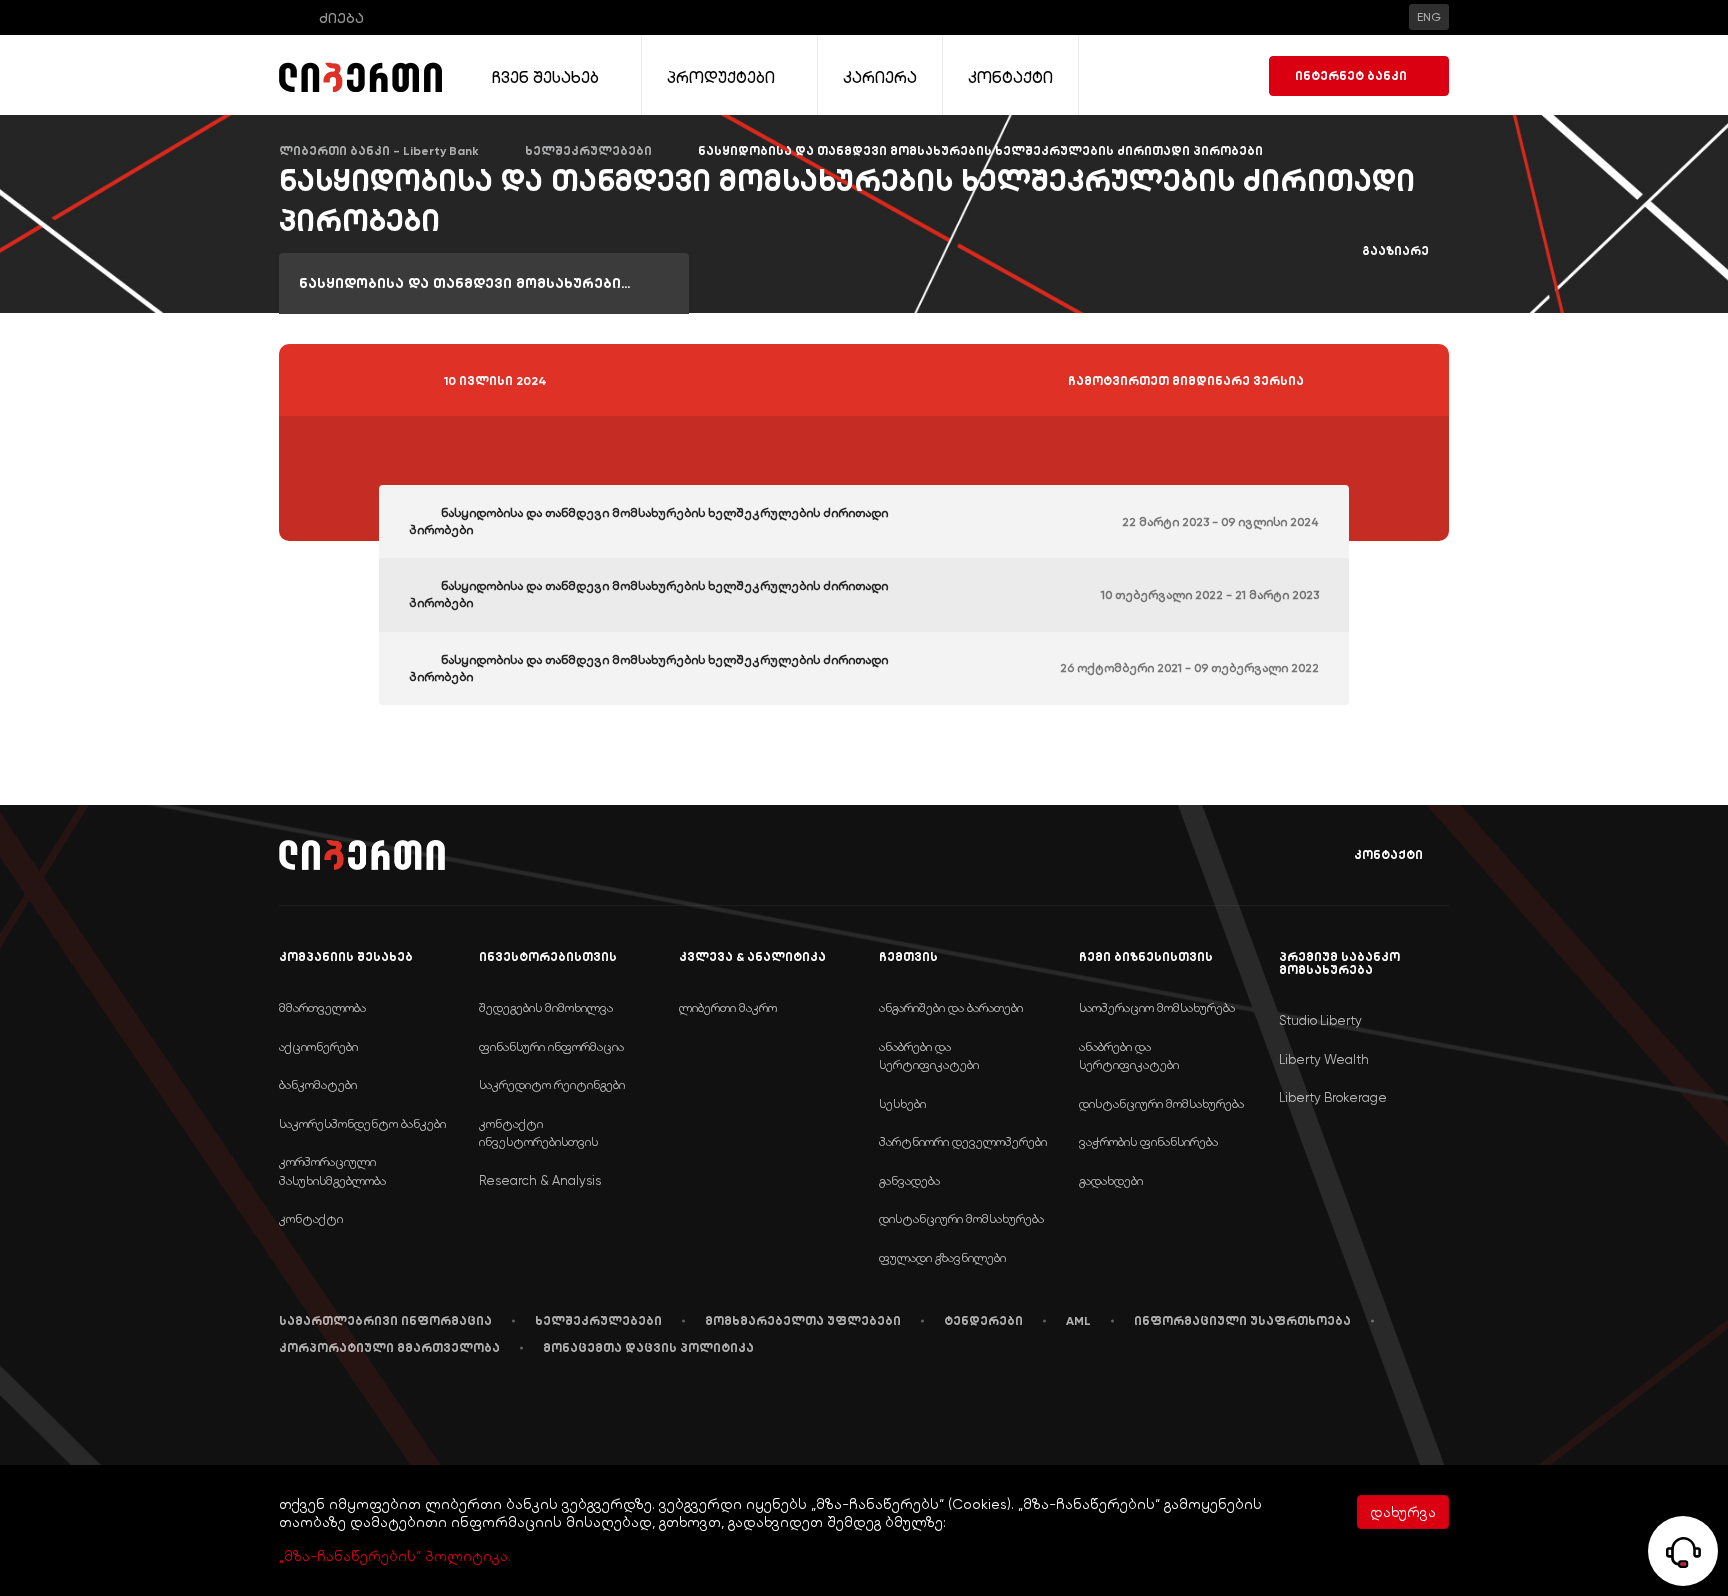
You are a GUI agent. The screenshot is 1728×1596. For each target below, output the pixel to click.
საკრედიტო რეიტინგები (552, 1084)
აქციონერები (318, 1046)
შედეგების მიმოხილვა (546, 1007)
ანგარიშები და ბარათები (951, 1007)
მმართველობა (322, 1007)
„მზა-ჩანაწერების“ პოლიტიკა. (395, 1556)
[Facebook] (283, 1409)
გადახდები (1111, 1180)
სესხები (902, 1103)
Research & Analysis (540, 1180)
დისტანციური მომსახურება (961, 1218)
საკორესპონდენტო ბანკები (362, 1123)
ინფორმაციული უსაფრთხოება (1242, 1321)
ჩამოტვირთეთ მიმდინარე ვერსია (1186, 381)
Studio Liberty (1320, 1020)
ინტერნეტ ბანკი (1351, 76)
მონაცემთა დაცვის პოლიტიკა (648, 1348)
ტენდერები (983, 1321)
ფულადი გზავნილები (942, 1257)
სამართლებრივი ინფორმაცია (385, 1321)
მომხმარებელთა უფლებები (803, 1321)
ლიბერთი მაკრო (728, 1007)
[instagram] (472, 1409)
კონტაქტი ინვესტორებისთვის (538, 1133)
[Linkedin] (327, 1409)
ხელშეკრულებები (598, 1321)
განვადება (909, 1180)
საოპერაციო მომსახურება (1157, 1007)
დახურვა (1403, 1512)
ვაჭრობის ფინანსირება (1148, 1141)
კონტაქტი (1388, 855)
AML (1078, 1321)
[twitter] (423, 1410)
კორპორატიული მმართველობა (389, 1348)
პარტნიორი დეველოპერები (963, 1141)
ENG (1429, 17)
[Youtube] (375, 1409)
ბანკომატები (318, 1084)
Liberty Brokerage (1333, 1097)
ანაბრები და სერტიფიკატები (929, 1056)
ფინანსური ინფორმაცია (551, 1046)
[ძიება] (293, 17)
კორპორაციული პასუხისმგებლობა (332, 1171)
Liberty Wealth (1324, 1059)
